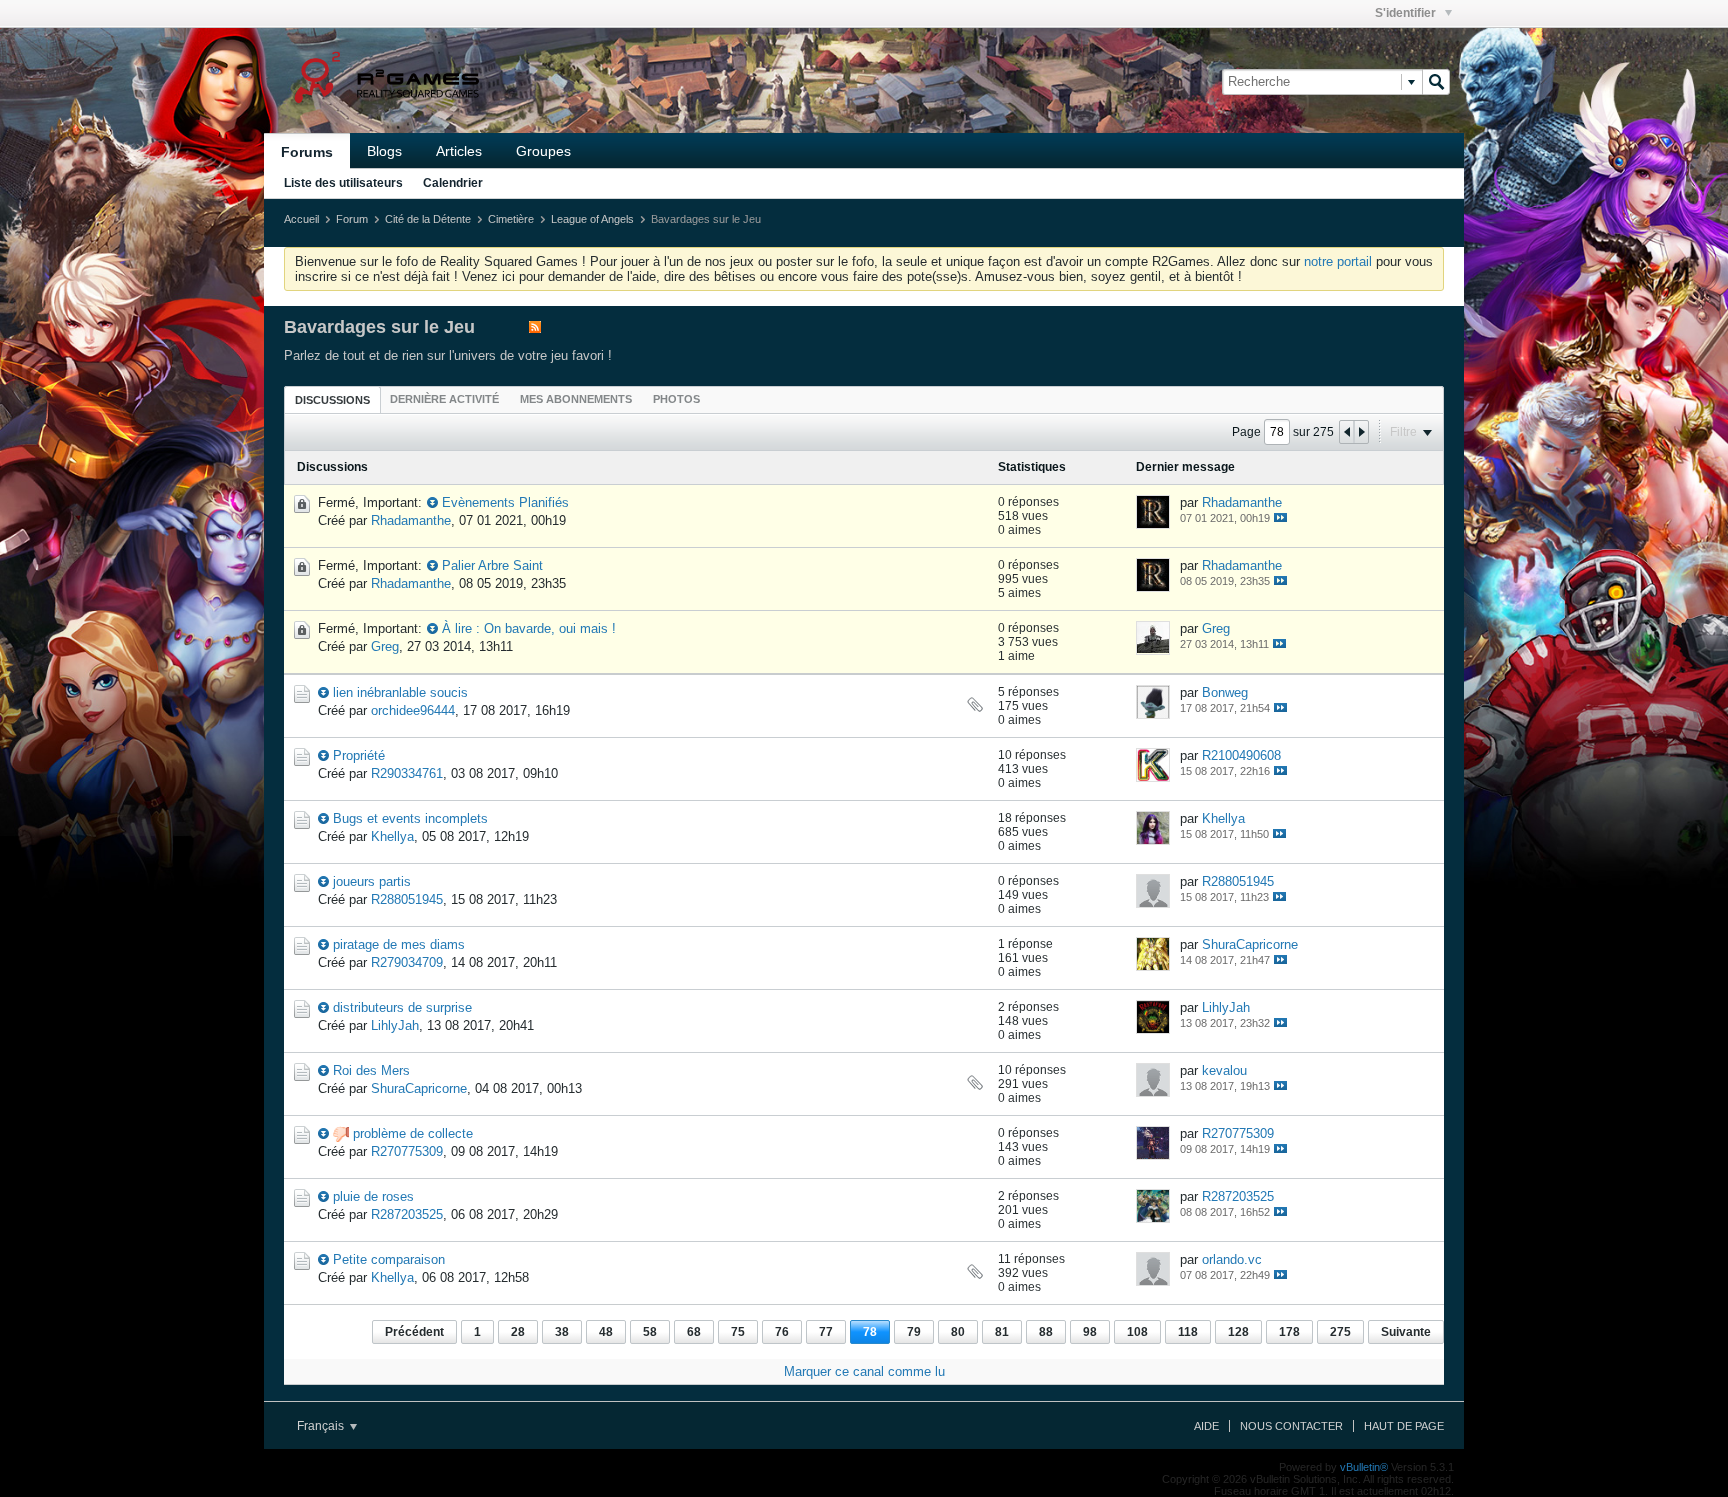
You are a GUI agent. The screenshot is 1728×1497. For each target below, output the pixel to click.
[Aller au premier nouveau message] (432, 502)
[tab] (332, 399)
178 (1289, 1332)
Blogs (384, 151)
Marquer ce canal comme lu (864, 1371)
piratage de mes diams (399, 944)
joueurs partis (372, 881)
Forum (352, 219)
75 (738, 1332)
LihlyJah (395, 1025)
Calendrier (453, 183)
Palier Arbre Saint (492, 565)
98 (1090, 1332)
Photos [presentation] (676, 399)
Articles (459, 151)
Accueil (301, 219)
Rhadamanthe (411, 520)
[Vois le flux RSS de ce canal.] (535, 328)
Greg (385, 646)
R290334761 (407, 773)
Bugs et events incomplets (410, 818)
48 (606, 1332)
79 (914, 1332)
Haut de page (1404, 1426)
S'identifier (1407, 13)
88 (1046, 1332)
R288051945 (407, 899)
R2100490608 (1241, 755)
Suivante (1406, 1332)
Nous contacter (1291, 1426)
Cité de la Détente (428, 219)
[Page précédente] (1347, 432)
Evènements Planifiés (505, 502)
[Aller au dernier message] (1280, 517)
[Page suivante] (1361, 432)
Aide (1206, 1426)
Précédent (414, 1332)
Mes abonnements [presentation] (576, 399)
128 (1238, 1332)
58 (650, 1332)
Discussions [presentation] (332, 400)
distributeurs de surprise (402, 1007)
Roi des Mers (371, 1070)
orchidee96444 (413, 710)
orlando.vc (1232, 1259)
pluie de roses (373, 1196)
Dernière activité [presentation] (444, 399)
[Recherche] (1436, 82)
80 (958, 1332)
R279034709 (407, 962)
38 (562, 1332)
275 (1340, 1332)
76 (782, 1332)
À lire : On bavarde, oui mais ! (529, 628)
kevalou (1224, 1070)
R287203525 (407, 1214)
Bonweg (1225, 692)
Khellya (392, 836)
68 (694, 1332)
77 (826, 1332)
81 (1002, 1332)
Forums (307, 152)
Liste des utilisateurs (343, 183)
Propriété (359, 755)
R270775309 (407, 1151)
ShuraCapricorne (1250, 944)
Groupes (543, 151)
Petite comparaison (389, 1259)
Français (322, 1426)
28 (518, 1332)
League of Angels (592, 219)
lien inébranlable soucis (400, 692)
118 (1188, 1332)
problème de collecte (413, 1133)
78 (870, 1332)
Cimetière (511, 219)
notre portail (1338, 261)
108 (1137, 1332)
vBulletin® (1364, 1467)
